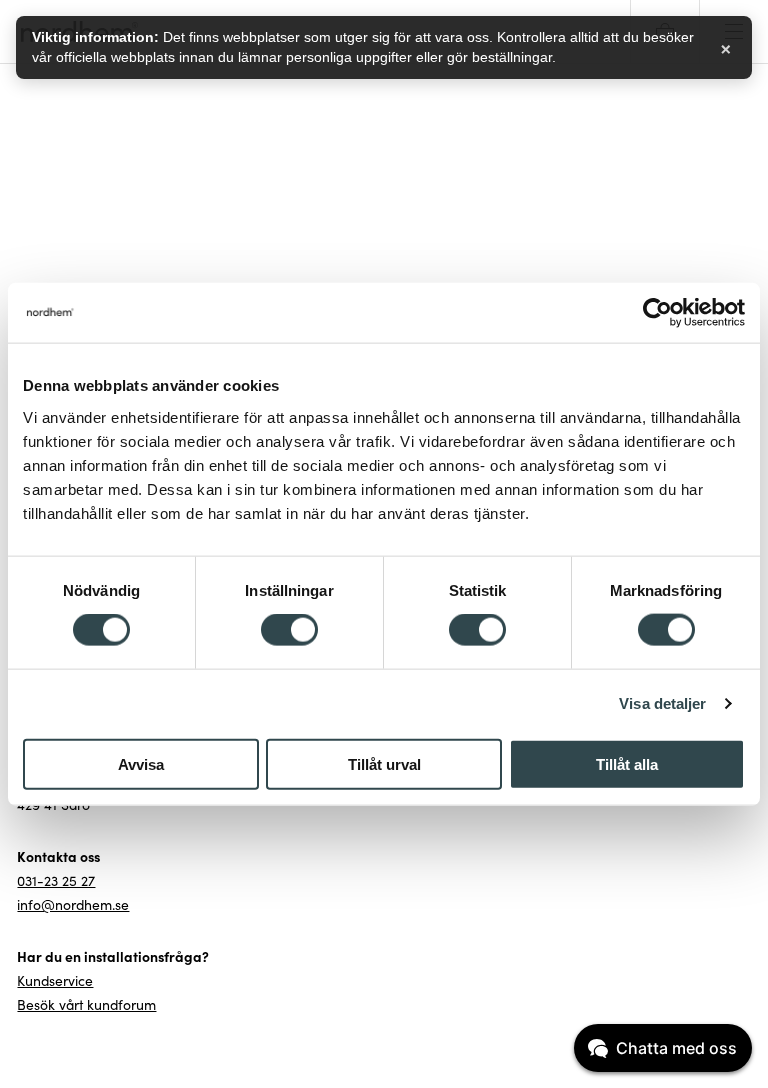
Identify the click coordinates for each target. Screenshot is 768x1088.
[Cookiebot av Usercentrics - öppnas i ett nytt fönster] (657, 313)
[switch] (289, 630)
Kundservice (55, 981)
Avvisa (141, 763)
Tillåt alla (627, 763)
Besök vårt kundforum (86, 1005)
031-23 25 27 (56, 881)
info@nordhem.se (73, 905)
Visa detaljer (662, 703)
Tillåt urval (384, 763)
